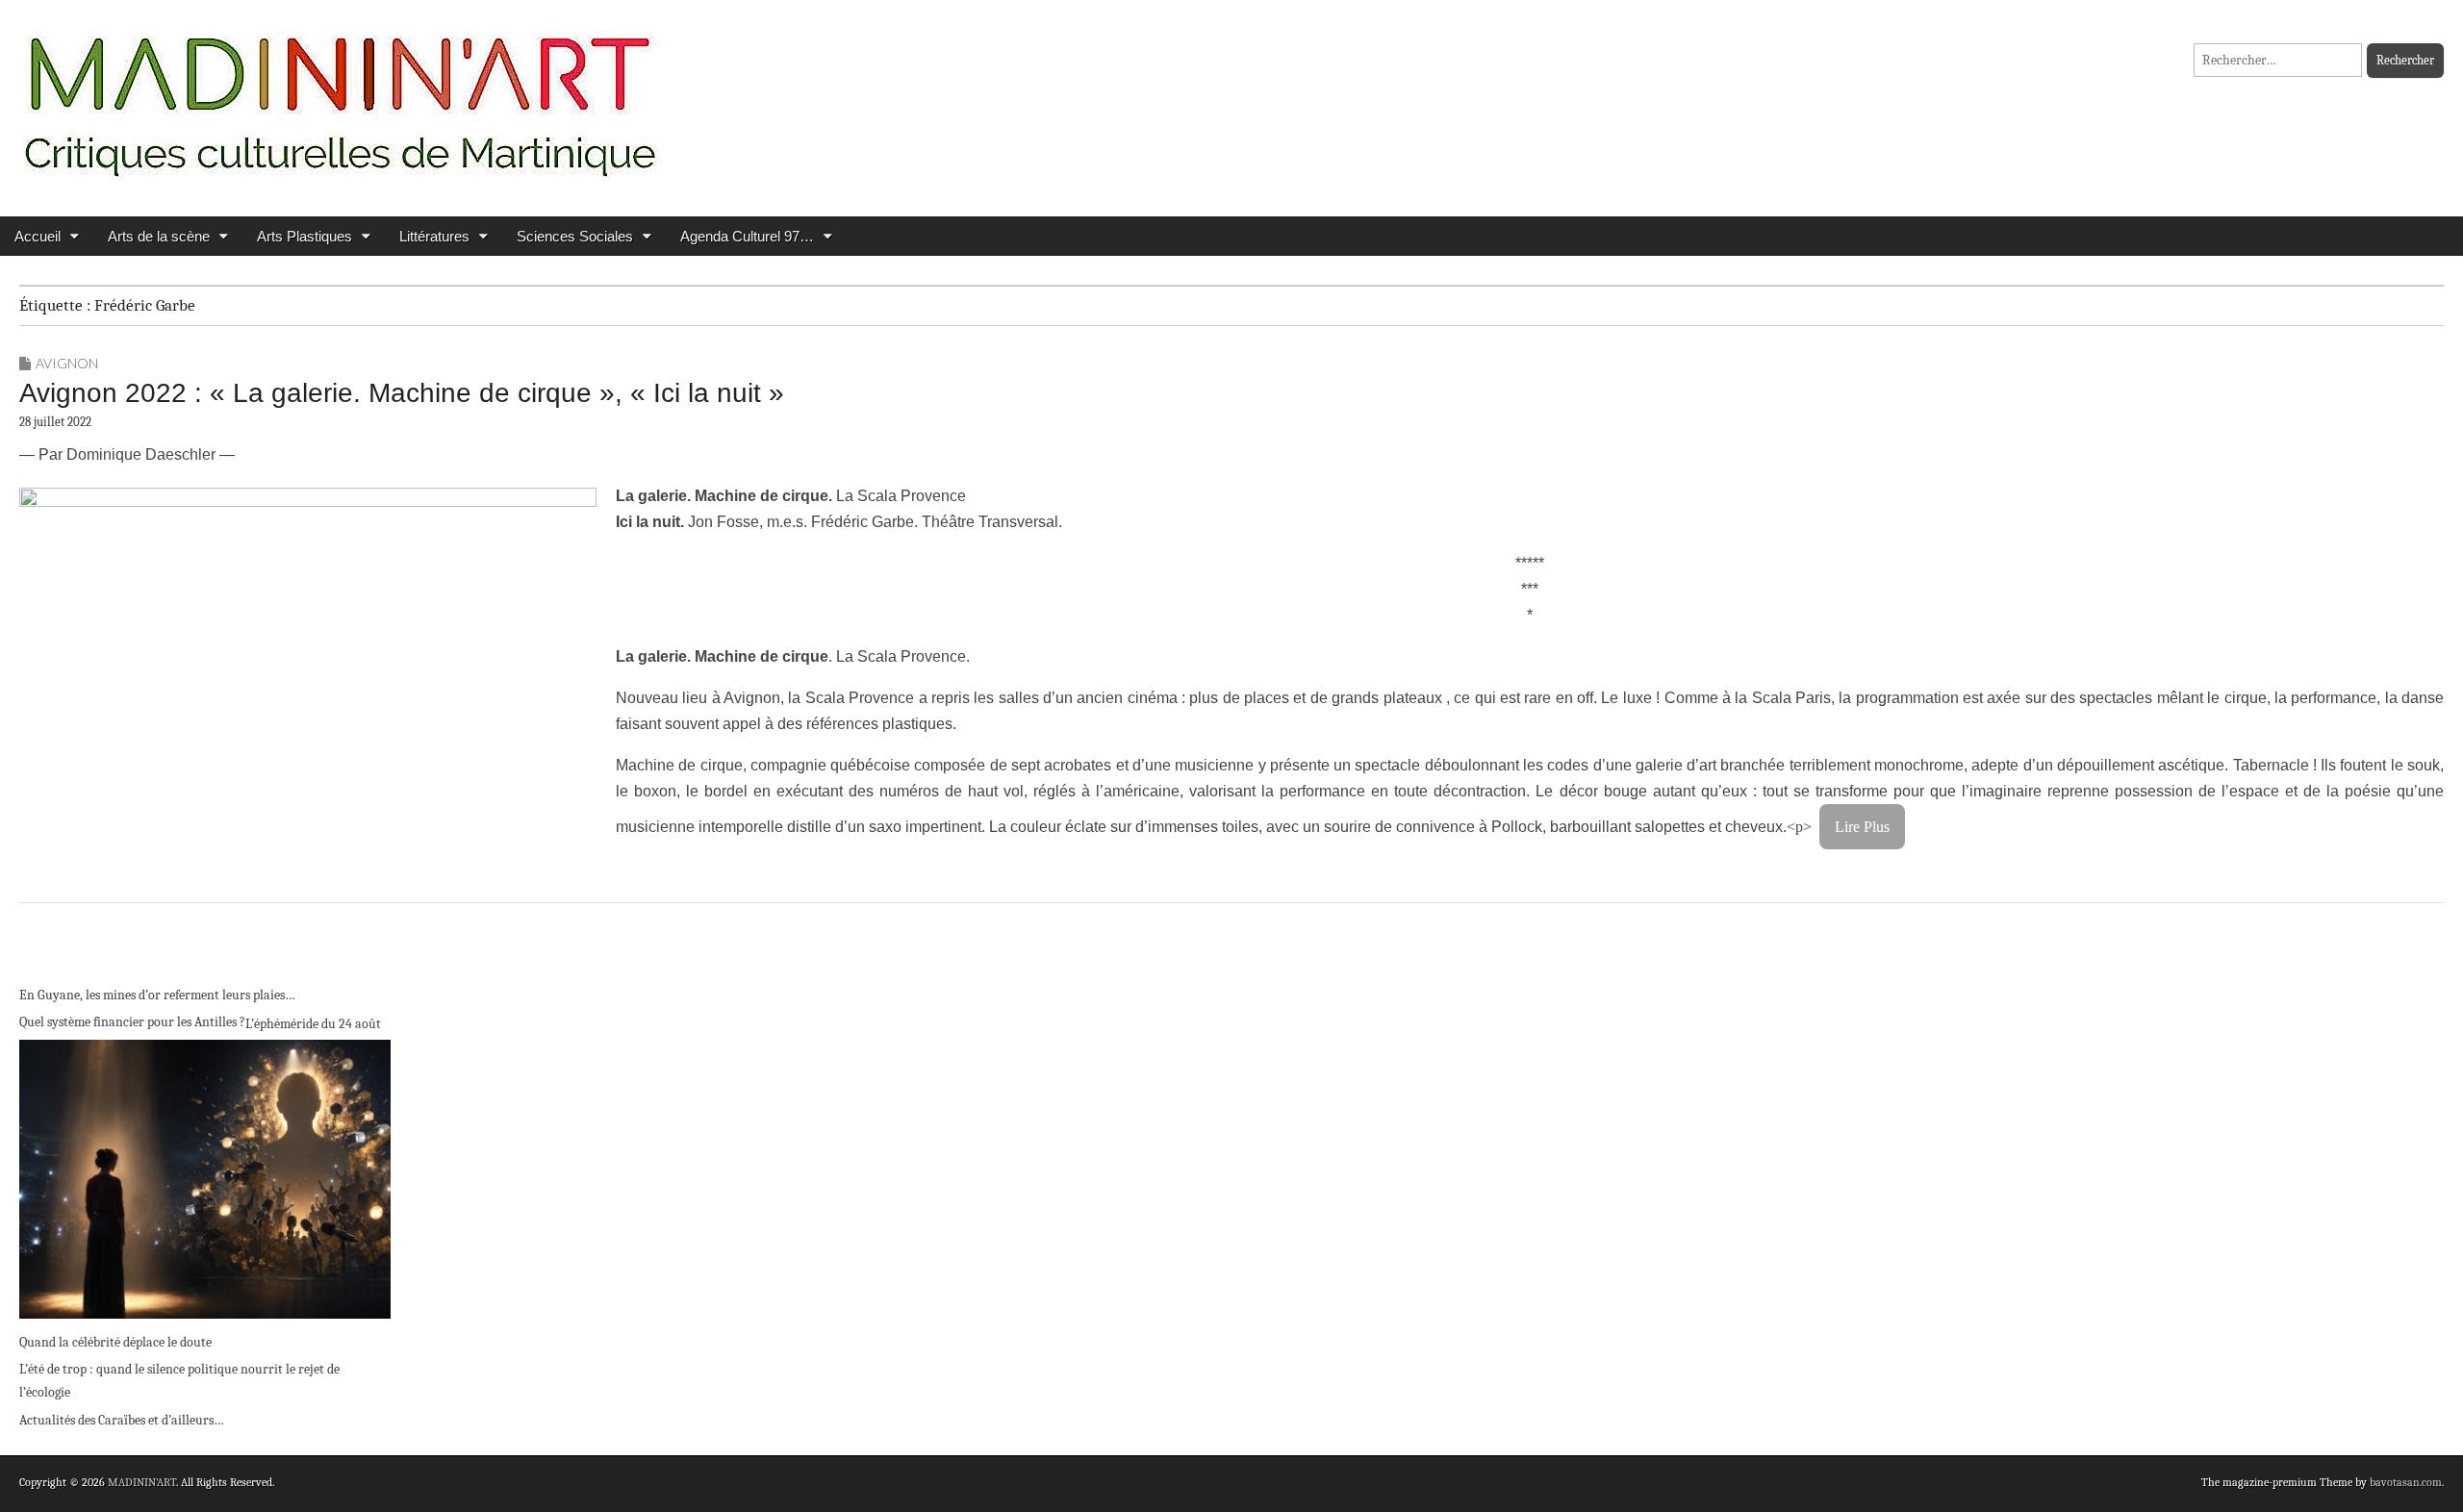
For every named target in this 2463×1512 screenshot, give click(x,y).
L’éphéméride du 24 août (313, 1024)
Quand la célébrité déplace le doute (115, 1342)
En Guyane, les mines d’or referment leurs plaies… (157, 995)
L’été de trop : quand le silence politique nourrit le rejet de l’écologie (179, 1381)
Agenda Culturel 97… (747, 236)
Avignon (67, 363)
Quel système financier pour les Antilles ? (132, 1022)
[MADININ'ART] (340, 94)
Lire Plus (1862, 827)
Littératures (434, 236)
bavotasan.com (2406, 1482)
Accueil (38, 236)
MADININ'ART (142, 1482)
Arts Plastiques (305, 236)
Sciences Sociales (575, 236)
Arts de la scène (159, 236)
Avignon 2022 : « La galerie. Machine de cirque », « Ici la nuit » (402, 393)
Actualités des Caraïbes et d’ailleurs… (122, 1420)
